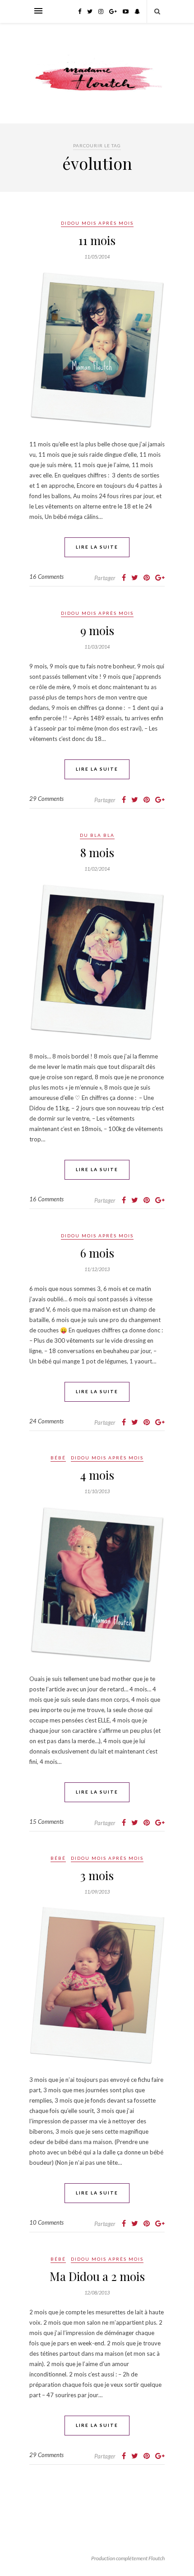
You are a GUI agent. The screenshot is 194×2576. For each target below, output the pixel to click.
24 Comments (46, 1421)
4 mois (97, 1475)
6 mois (97, 1253)
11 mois (97, 240)
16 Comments (46, 577)
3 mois (97, 1875)
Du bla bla (97, 835)
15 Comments (46, 1822)
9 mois (97, 630)
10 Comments (46, 2222)
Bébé (58, 1458)
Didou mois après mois (97, 223)
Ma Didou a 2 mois (97, 2276)
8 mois (97, 852)
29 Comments (46, 799)
